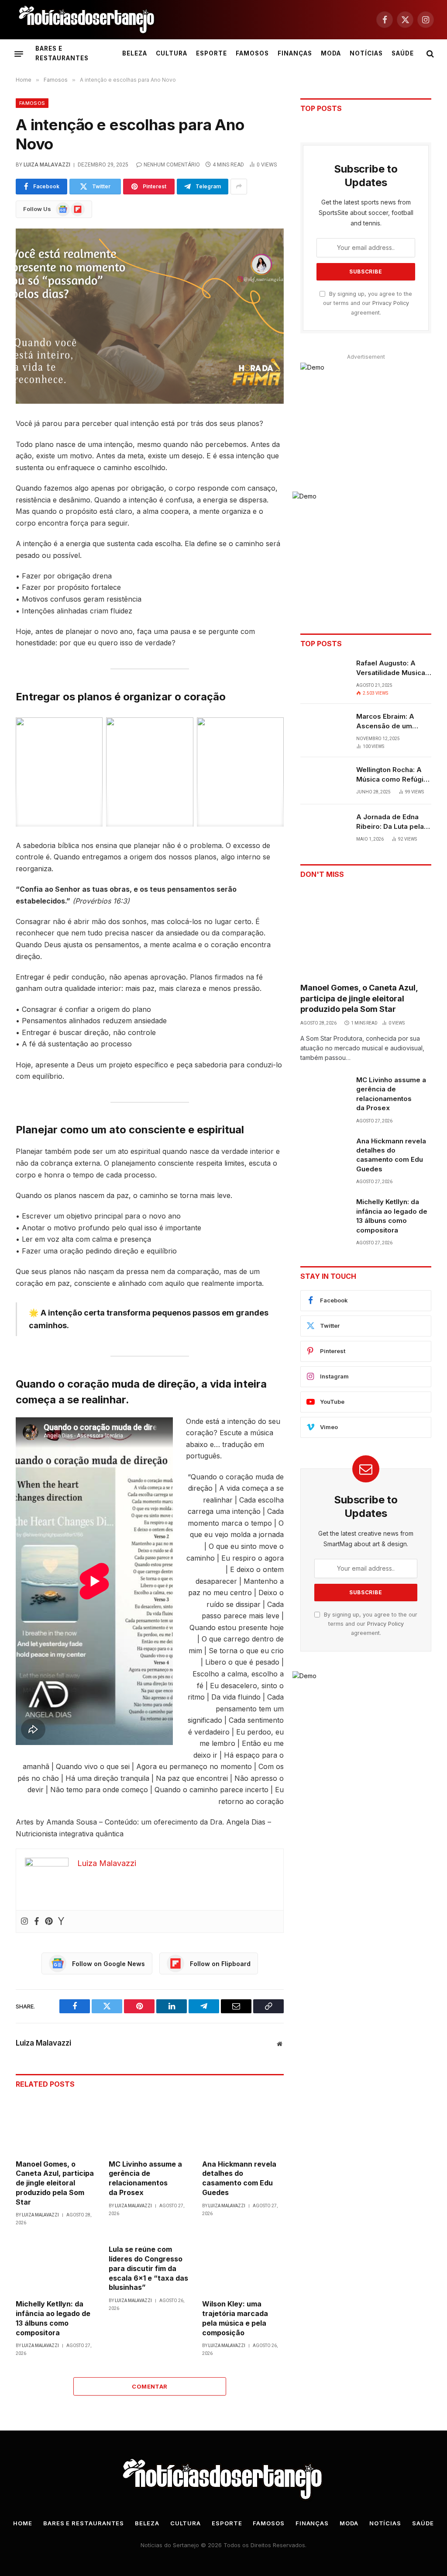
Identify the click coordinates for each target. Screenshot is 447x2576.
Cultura (172, 53)
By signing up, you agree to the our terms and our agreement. (368, 303)
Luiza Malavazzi (47, 165)
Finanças (295, 53)
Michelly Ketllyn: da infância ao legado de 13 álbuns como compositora (53, 2318)
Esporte (211, 53)
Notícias (366, 53)
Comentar (150, 2386)
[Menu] (19, 54)
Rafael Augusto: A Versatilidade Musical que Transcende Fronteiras (392, 668)
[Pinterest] (49, 1922)
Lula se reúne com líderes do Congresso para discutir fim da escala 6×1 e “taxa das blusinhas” (148, 2268)
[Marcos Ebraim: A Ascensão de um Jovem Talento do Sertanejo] (324, 727)
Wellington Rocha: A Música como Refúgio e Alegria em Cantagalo (392, 775)
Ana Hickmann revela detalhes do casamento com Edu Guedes (239, 2178)
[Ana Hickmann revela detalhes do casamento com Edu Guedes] (243, 2125)
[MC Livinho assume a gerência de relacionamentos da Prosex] (150, 2125)
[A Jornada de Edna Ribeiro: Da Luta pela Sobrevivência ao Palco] (324, 828)
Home (23, 2523)
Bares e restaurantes (62, 53)
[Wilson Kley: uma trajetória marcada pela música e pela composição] (243, 2265)
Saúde (403, 53)
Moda (331, 53)
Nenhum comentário (172, 165)
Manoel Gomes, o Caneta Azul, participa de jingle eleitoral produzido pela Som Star (55, 2183)
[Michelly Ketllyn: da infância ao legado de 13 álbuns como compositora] (57, 2265)
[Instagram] (24, 1922)
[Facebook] (37, 1922)
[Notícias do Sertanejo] (87, 20)
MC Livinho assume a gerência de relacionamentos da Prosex (145, 2178)
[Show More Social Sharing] (239, 187)
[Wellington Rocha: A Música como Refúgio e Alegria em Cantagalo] (324, 781)
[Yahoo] (61, 1922)
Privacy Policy (391, 303)
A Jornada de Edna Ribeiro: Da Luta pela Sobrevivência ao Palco (390, 822)
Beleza (135, 53)
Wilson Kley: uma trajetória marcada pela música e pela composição (235, 2318)
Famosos (252, 53)
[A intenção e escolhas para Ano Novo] (150, 316)
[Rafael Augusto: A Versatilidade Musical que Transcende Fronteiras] (324, 674)
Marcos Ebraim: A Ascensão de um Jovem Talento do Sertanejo (386, 721)
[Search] (429, 54)
